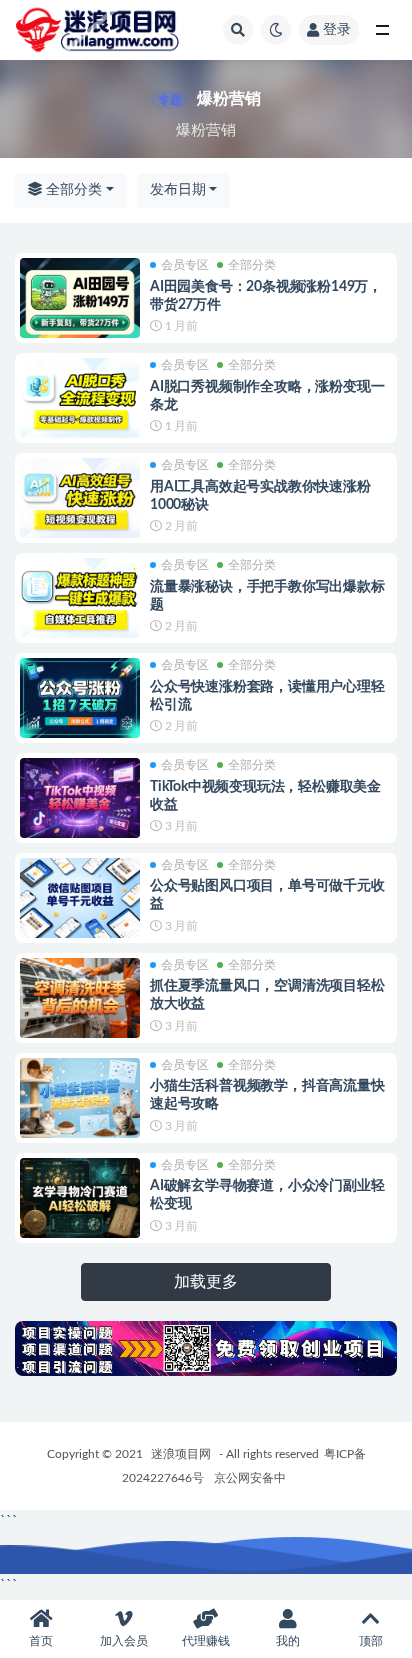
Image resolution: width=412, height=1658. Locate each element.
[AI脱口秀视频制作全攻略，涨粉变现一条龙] (80, 398)
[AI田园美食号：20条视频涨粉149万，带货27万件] (80, 298)
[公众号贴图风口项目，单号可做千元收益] (80, 898)
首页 (41, 1641)
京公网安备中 (250, 1478)
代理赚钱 (206, 1641)
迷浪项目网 (181, 1454)
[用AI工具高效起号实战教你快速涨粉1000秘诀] (80, 498)
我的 (288, 1641)
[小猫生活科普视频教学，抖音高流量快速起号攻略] (80, 1098)
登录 (337, 30)
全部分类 (72, 190)
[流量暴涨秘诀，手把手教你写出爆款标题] (80, 598)
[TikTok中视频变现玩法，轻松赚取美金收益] (80, 798)
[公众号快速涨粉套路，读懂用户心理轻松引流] (80, 698)
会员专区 (185, 265)
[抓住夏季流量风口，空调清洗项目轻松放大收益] (80, 998)
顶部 (371, 1641)
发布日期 (178, 190)
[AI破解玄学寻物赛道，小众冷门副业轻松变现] (80, 1198)
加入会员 (124, 1641)
